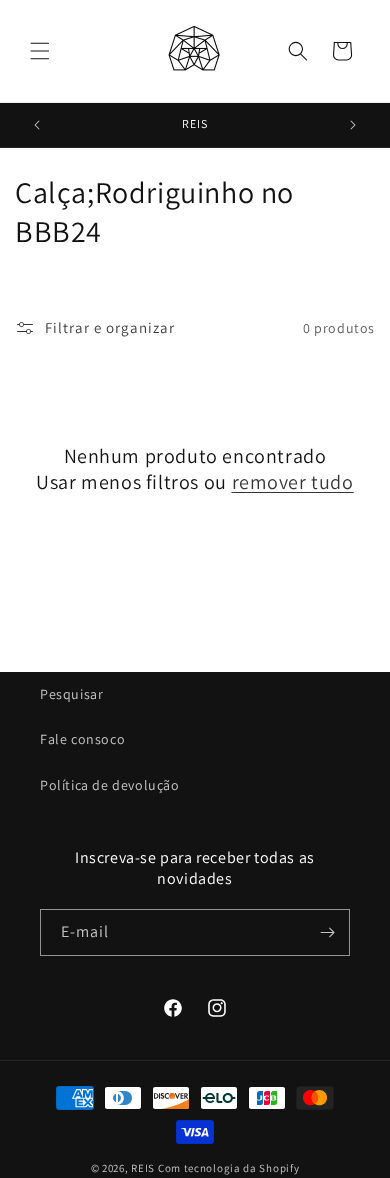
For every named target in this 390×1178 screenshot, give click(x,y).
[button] (40, 51)
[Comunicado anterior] (37, 125)
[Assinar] (327, 932)
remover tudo (293, 482)
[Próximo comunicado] (353, 125)
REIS (143, 1168)
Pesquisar (71, 694)
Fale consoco (82, 739)
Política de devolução (110, 785)
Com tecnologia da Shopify (229, 1168)
